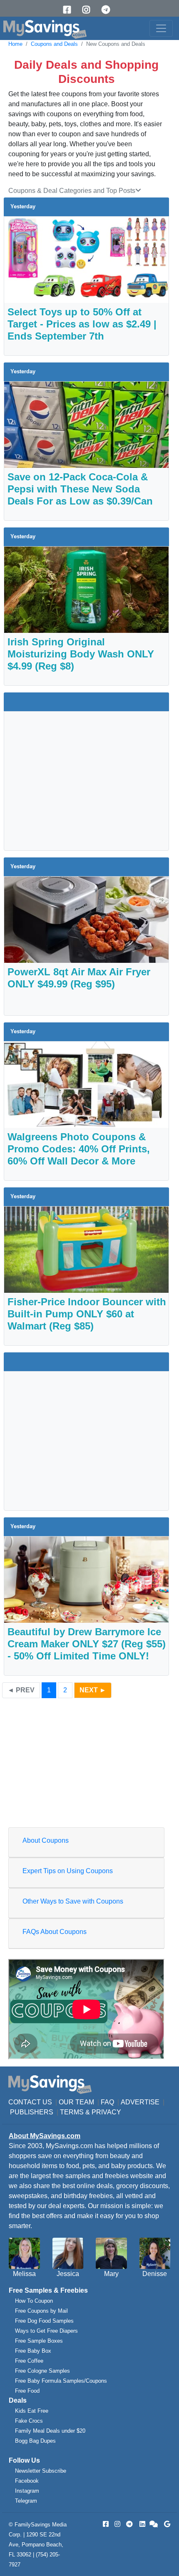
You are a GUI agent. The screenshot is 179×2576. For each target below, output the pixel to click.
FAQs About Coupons (55, 1932)
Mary (111, 2274)
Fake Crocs (29, 2421)
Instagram (27, 2491)
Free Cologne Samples (42, 2371)
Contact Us (30, 2102)
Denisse (155, 2274)
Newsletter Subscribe (41, 2471)
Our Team (76, 2102)
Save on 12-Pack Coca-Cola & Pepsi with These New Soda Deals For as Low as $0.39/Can (80, 489)
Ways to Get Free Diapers (46, 2331)
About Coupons (46, 1840)
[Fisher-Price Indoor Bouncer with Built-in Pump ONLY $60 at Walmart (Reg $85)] (86, 1249)
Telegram (26, 2501)
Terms (72, 2112)
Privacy (106, 2112)
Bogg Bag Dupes (35, 2441)
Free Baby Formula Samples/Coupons (61, 2381)
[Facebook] (70, 10)
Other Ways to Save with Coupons (73, 1901)
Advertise (140, 2102)
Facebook (27, 2481)
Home (15, 44)
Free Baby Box (33, 2351)
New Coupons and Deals (116, 44)
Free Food (27, 2391)
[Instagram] (89, 10)
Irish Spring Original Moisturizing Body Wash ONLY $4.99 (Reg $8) (81, 654)
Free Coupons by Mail (41, 2311)
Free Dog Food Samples (44, 2321)
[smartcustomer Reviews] (154, 2524)
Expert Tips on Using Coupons (68, 1871)
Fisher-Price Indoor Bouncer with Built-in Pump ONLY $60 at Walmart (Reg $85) (87, 1314)
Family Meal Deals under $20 (50, 2431)
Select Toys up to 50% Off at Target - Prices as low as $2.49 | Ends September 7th (82, 324)
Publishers (32, 2112)
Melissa (24, 2274)
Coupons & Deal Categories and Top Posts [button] (72, 191)
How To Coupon (34, 2301)
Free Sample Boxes (39, 2341)
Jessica (68, 2274)
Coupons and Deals (54, 44)
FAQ (107, 2102)
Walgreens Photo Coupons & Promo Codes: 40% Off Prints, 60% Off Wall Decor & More (79, 1149)
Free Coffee (29, 2361)
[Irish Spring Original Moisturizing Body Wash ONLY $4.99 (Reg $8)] (86, 589)
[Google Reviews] (166, 2524)
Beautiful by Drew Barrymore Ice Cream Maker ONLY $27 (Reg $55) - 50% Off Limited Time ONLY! (87, 1644)
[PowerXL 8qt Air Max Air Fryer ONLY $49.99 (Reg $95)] (86, 919)
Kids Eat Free (32, 2411)
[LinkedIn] (142, 2524)
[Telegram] (109, 10)
